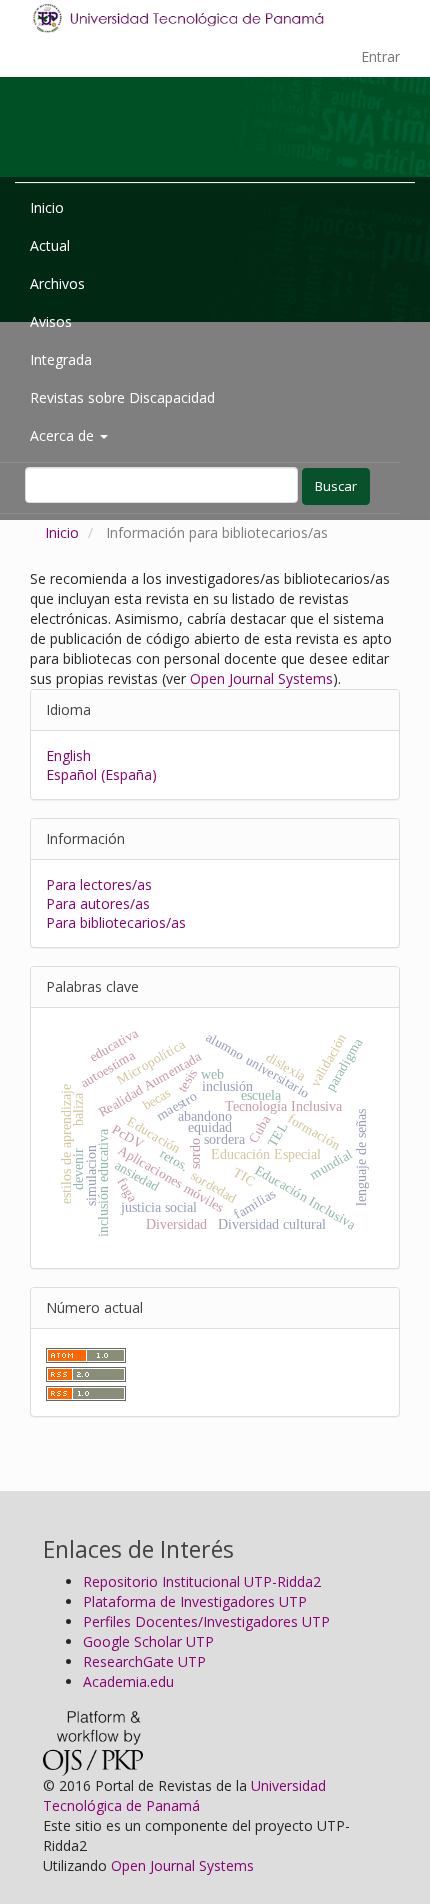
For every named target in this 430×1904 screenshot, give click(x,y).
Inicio (47, 207)
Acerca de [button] (64, 435)
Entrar (380, 56)
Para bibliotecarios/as (116, 922)
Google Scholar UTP (148, 1641)
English (68, 755)
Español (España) (101, 774)
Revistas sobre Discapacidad (122, 397)
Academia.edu (128, 1681)
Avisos (51, 321)
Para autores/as (98, 903)
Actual (50, 245)
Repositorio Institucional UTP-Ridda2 (202, 1581)
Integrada (61, 359)
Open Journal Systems (261, 678)
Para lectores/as (99, 884)
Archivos (57, 283)
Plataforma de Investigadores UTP (195, 1601)
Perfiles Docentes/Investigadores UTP (206, 1621)
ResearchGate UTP (144, 1661)
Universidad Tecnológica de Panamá (184, 1795)
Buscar (336, 486)
